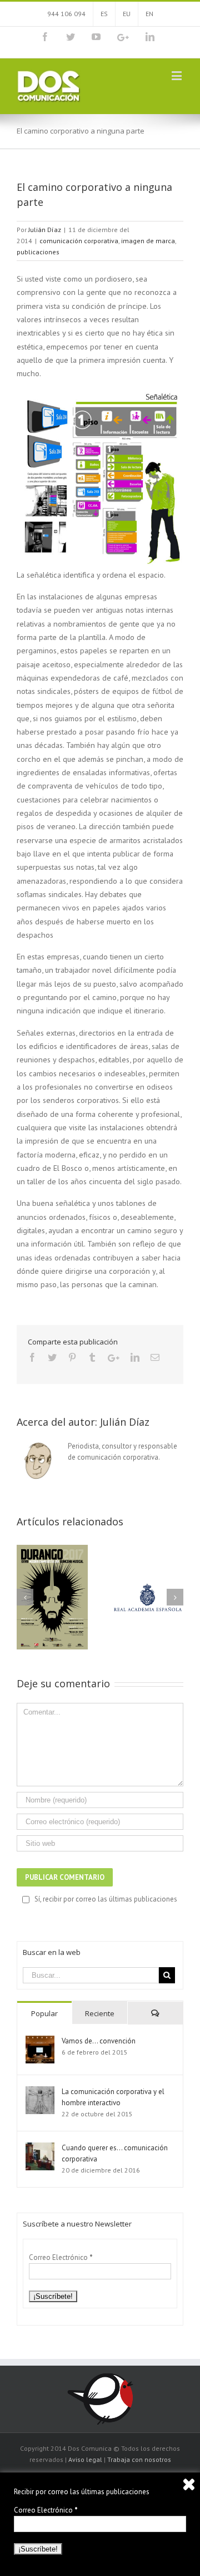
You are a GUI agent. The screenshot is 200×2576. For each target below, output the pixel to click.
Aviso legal (85, 2459)
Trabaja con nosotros (139, 2459)
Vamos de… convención (99, 2041)
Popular (44, 2013)
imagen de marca (148, 241)
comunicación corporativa (79, 241)
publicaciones (38, 252)
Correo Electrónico (61, 2257)
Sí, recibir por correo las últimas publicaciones (106, 1899)
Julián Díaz (45, 230)
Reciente (100, 2013)
